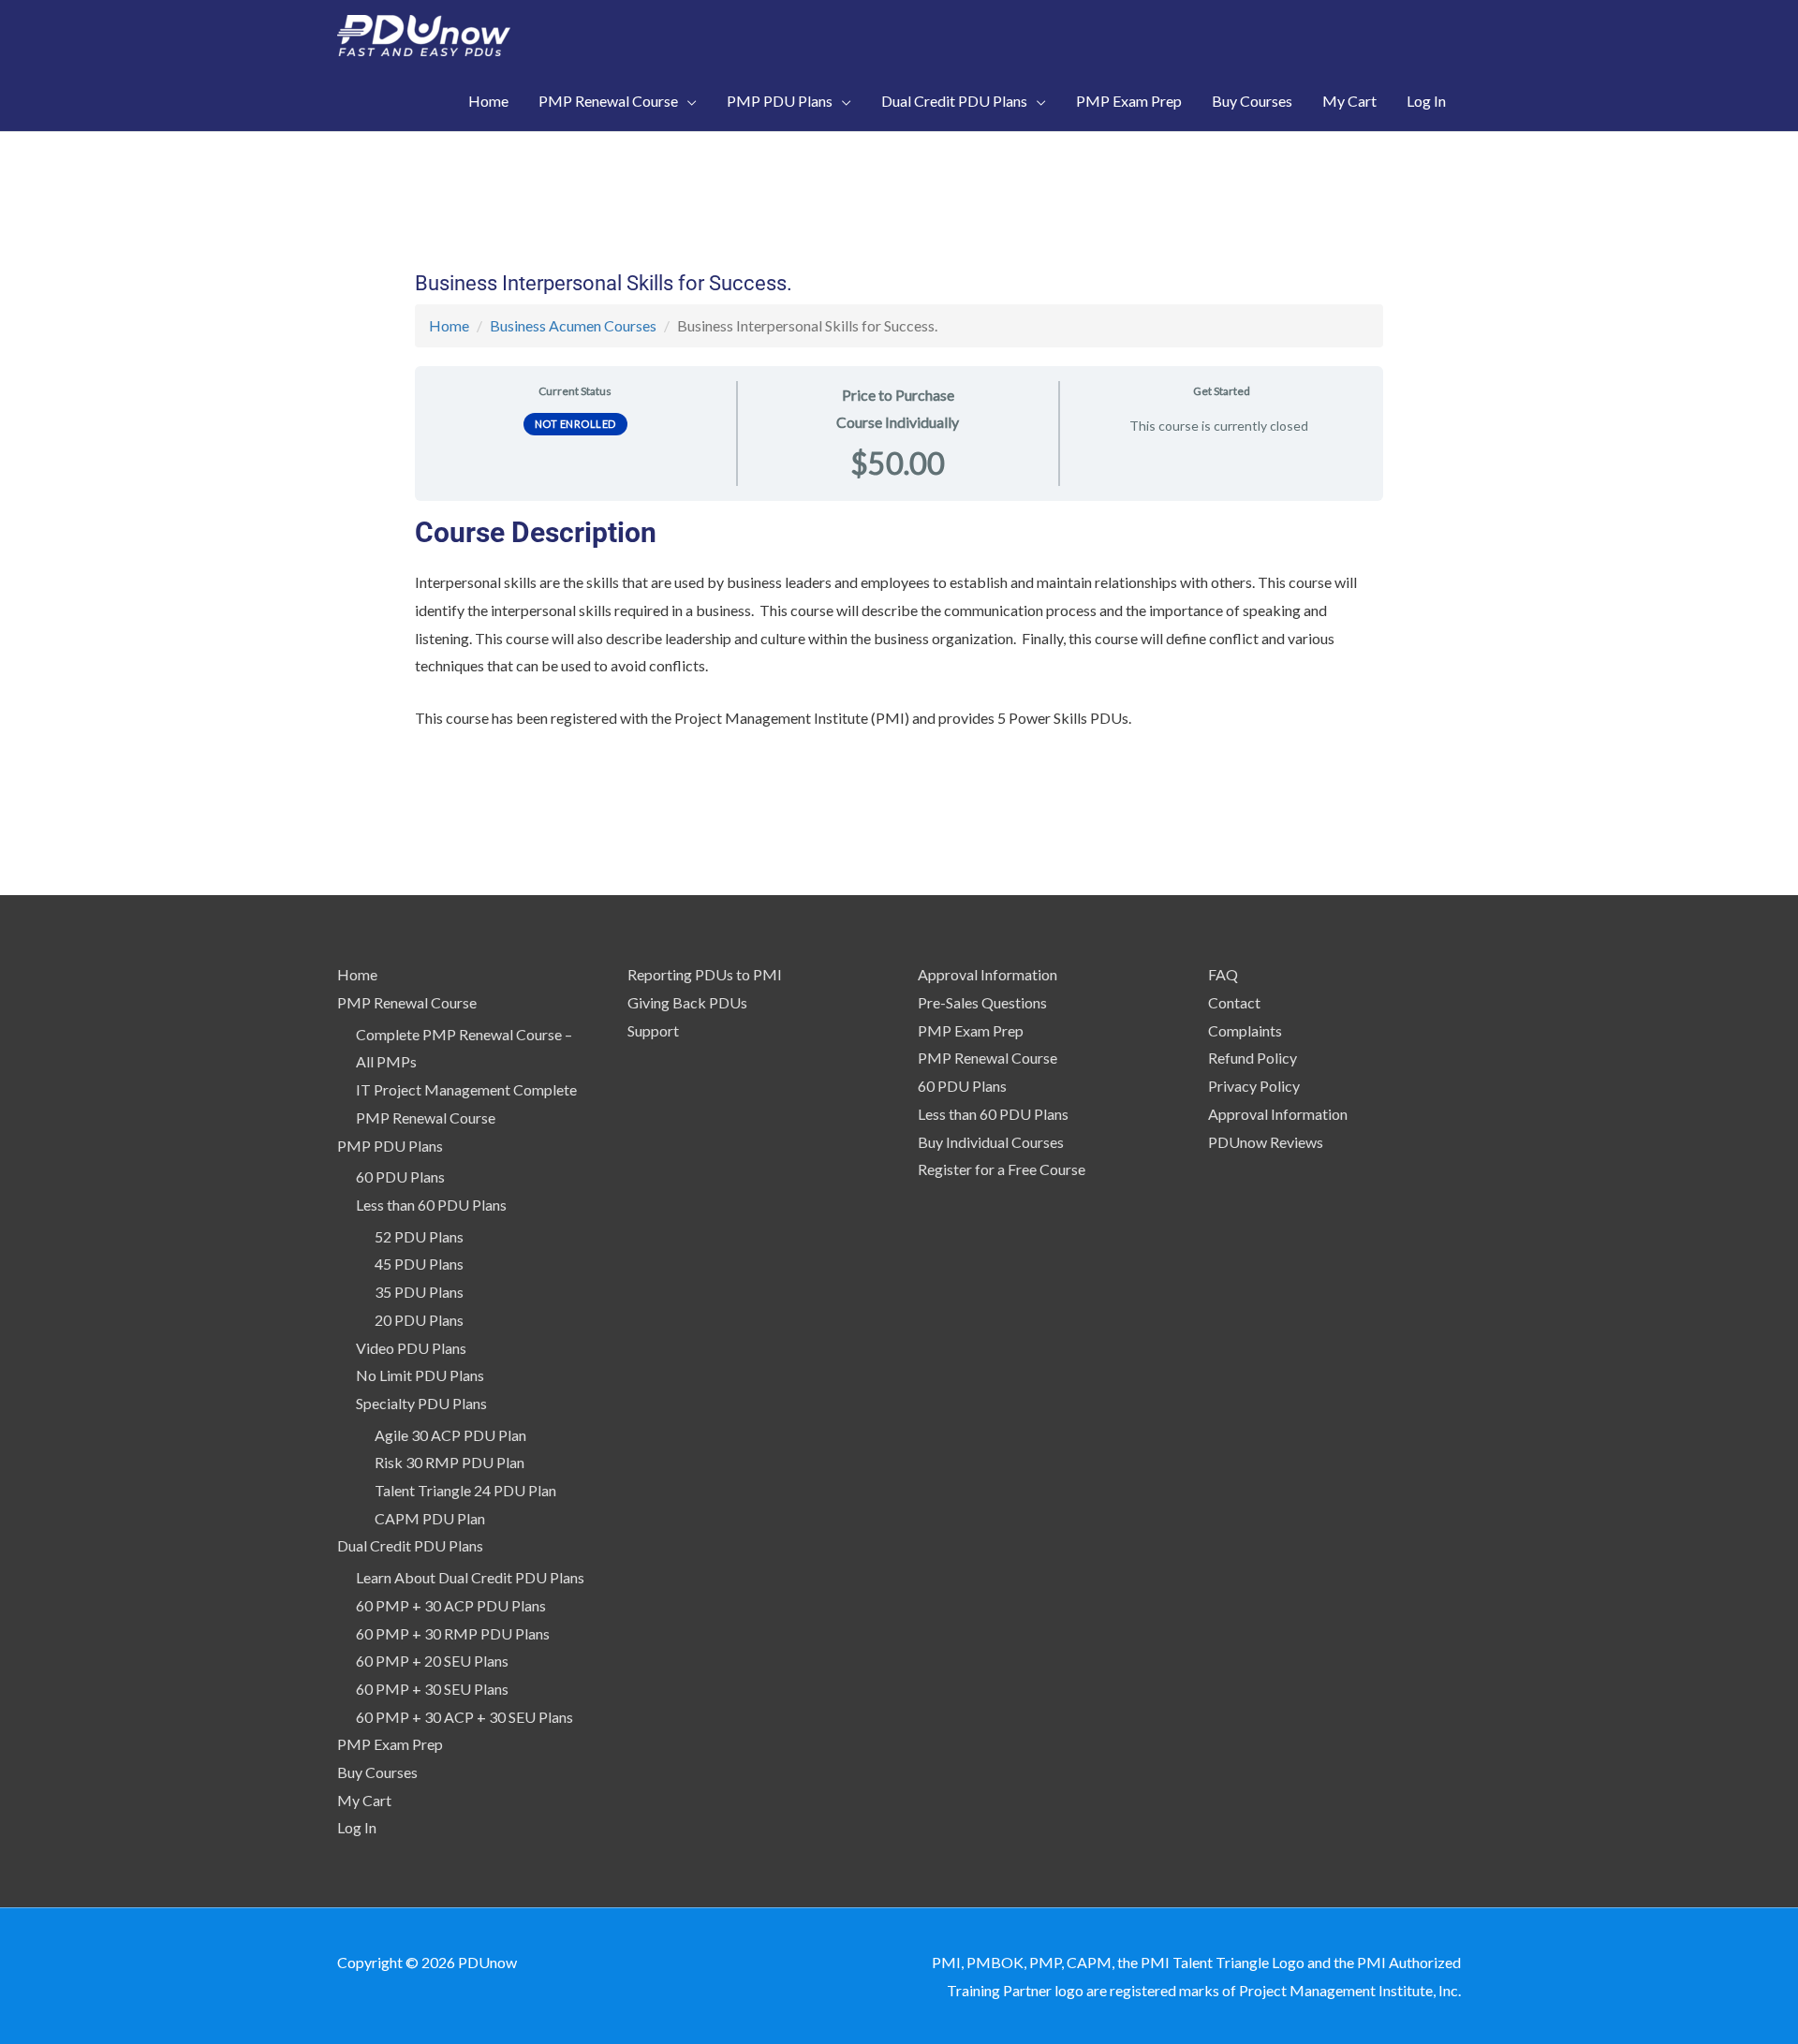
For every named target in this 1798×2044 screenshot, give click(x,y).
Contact (1234, 1002)
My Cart (364, 1800)
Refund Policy (1253, 1058)
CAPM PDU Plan (430, 1518)
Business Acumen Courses (573, 325)
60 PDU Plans (400, 1176)
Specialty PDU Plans (421, 1403)
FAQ (1223, 974)
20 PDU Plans (419, 1320)
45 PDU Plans (419, 1264)
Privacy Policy (1254, 1086)
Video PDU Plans (411, 1348)
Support (653, 1030)
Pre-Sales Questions (982, 1002)
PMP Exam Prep (390, 1744)
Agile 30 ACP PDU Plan (450, 1435)
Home (449, 325)
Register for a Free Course (1002, 1169)
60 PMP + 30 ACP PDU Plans (451, 1605)
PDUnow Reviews (1266, 1142)
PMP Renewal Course (407, 1002)
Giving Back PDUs (687, 1002)
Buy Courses (377, 1772)
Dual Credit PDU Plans (410, 1545)
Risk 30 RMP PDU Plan (449, 1462)
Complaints (1245, 1030)
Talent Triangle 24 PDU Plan (465, 1490)
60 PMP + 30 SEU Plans (432, 1689)
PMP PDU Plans (390, 1146)
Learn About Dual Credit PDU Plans (470, 1577)
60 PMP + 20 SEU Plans (432, 1661)
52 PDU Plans (419, 1236)
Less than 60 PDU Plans (431, 1205)
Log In (357, 1827)
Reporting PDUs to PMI (705, 974)
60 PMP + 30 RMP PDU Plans (453, 1633)
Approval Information (987, 974)
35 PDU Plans (419, 1292)
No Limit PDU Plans (420, 1375)
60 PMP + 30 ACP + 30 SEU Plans (464, 1717)
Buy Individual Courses (991, 1142)
